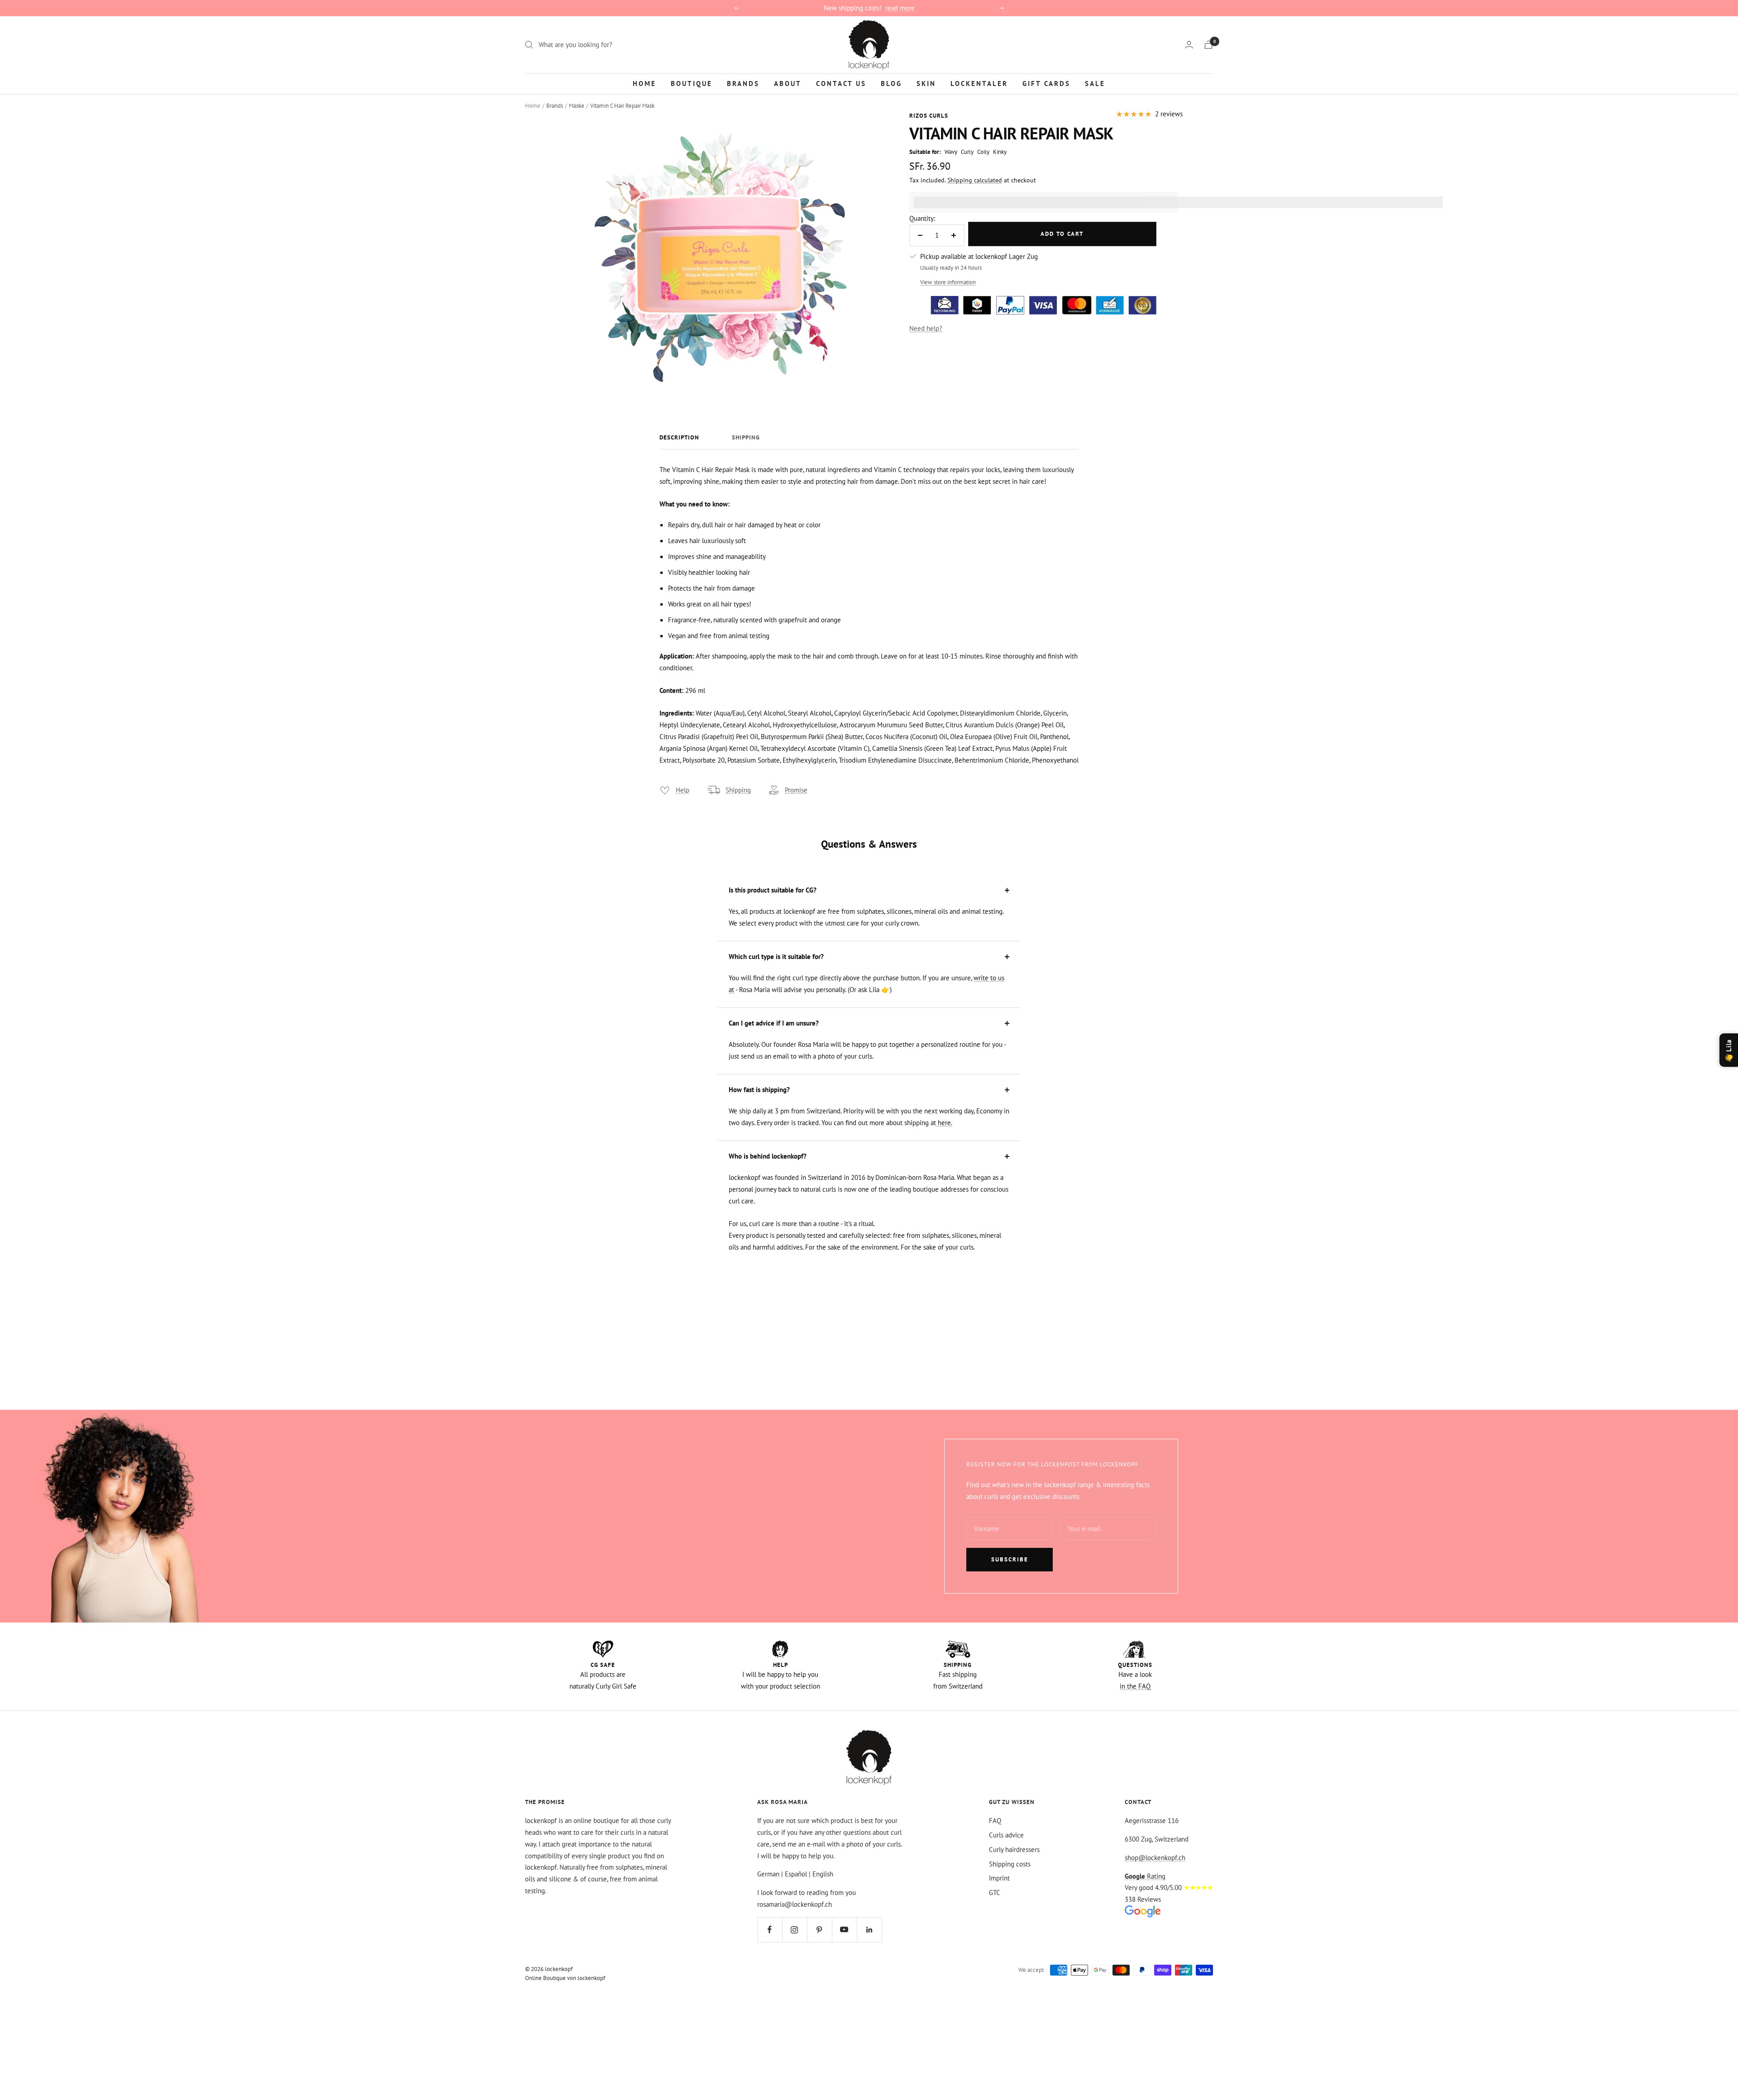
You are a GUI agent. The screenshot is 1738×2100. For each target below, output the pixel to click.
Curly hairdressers (1014, 1849)
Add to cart (1062, 234)
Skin (926, 83)
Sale (1095, 83)
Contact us (841, 83)
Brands (743, 83)
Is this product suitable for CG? (773, 890)
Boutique (692, 83)
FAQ (995, 1821)
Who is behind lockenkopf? (768, 1156)
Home (645, 83)
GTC (995, 1892)
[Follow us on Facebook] (770, 1930)
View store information (948, 282)
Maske (577, 106)
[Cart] (1208, 45)
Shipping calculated (975, 180)
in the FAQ (1135, 1686)
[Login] (1189, 45)
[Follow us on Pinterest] (819, 1930)
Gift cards (1046, 83)
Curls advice (1006, 1835)
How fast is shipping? (759, 1090)
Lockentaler (979, 83)
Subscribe (1010, 1559)
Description (679, 438)
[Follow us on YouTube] (844, 1930)
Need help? (926, 328)
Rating (1145, 1876)
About (788, 83)
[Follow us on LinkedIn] (869, 1930)
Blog (891, 83)
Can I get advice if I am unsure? (774, 1023)
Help (683, 790)
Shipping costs (1010, 1864)
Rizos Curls (929, 116)
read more (900, 8)
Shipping (746, 438)
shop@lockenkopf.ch (1155, 1858)
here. (944, 1123)
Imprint (999, 1878)
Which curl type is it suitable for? (776, 957)
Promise (796, 790)
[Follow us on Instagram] (795, 1930)
